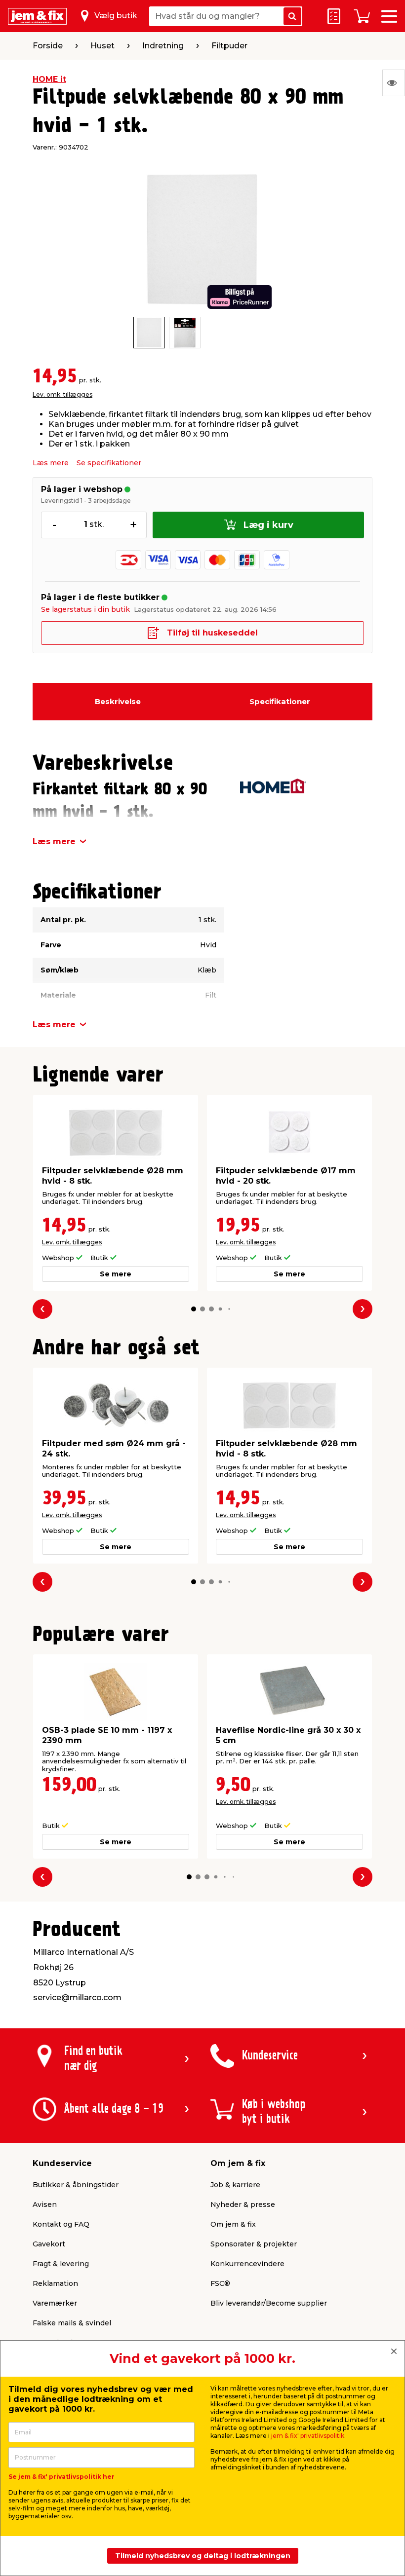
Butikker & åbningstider (76, 2185)
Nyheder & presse (243, 2204)
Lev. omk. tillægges (62, 394)
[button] (194, 1309)
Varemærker (55, 2303)
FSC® (220, 2283)
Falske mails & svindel (72, 2323)
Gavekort (49, 2244)
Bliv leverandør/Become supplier (269, 2303)
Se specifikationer (109, 463)
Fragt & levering (61, 2264)
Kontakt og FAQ (61, 2224)
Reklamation (55, 2283)
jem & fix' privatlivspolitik (308, 2436)
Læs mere (51, 463)
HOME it (49, 79)
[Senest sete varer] (394, 83)
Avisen (45, 2204)
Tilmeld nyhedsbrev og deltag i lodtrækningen (203, 2556)
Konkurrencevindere (247, 2264)
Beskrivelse (118, 701)
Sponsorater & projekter (254, 2244)
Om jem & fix (233, 2224)
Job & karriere (235, 2185)
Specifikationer (280, 701)
